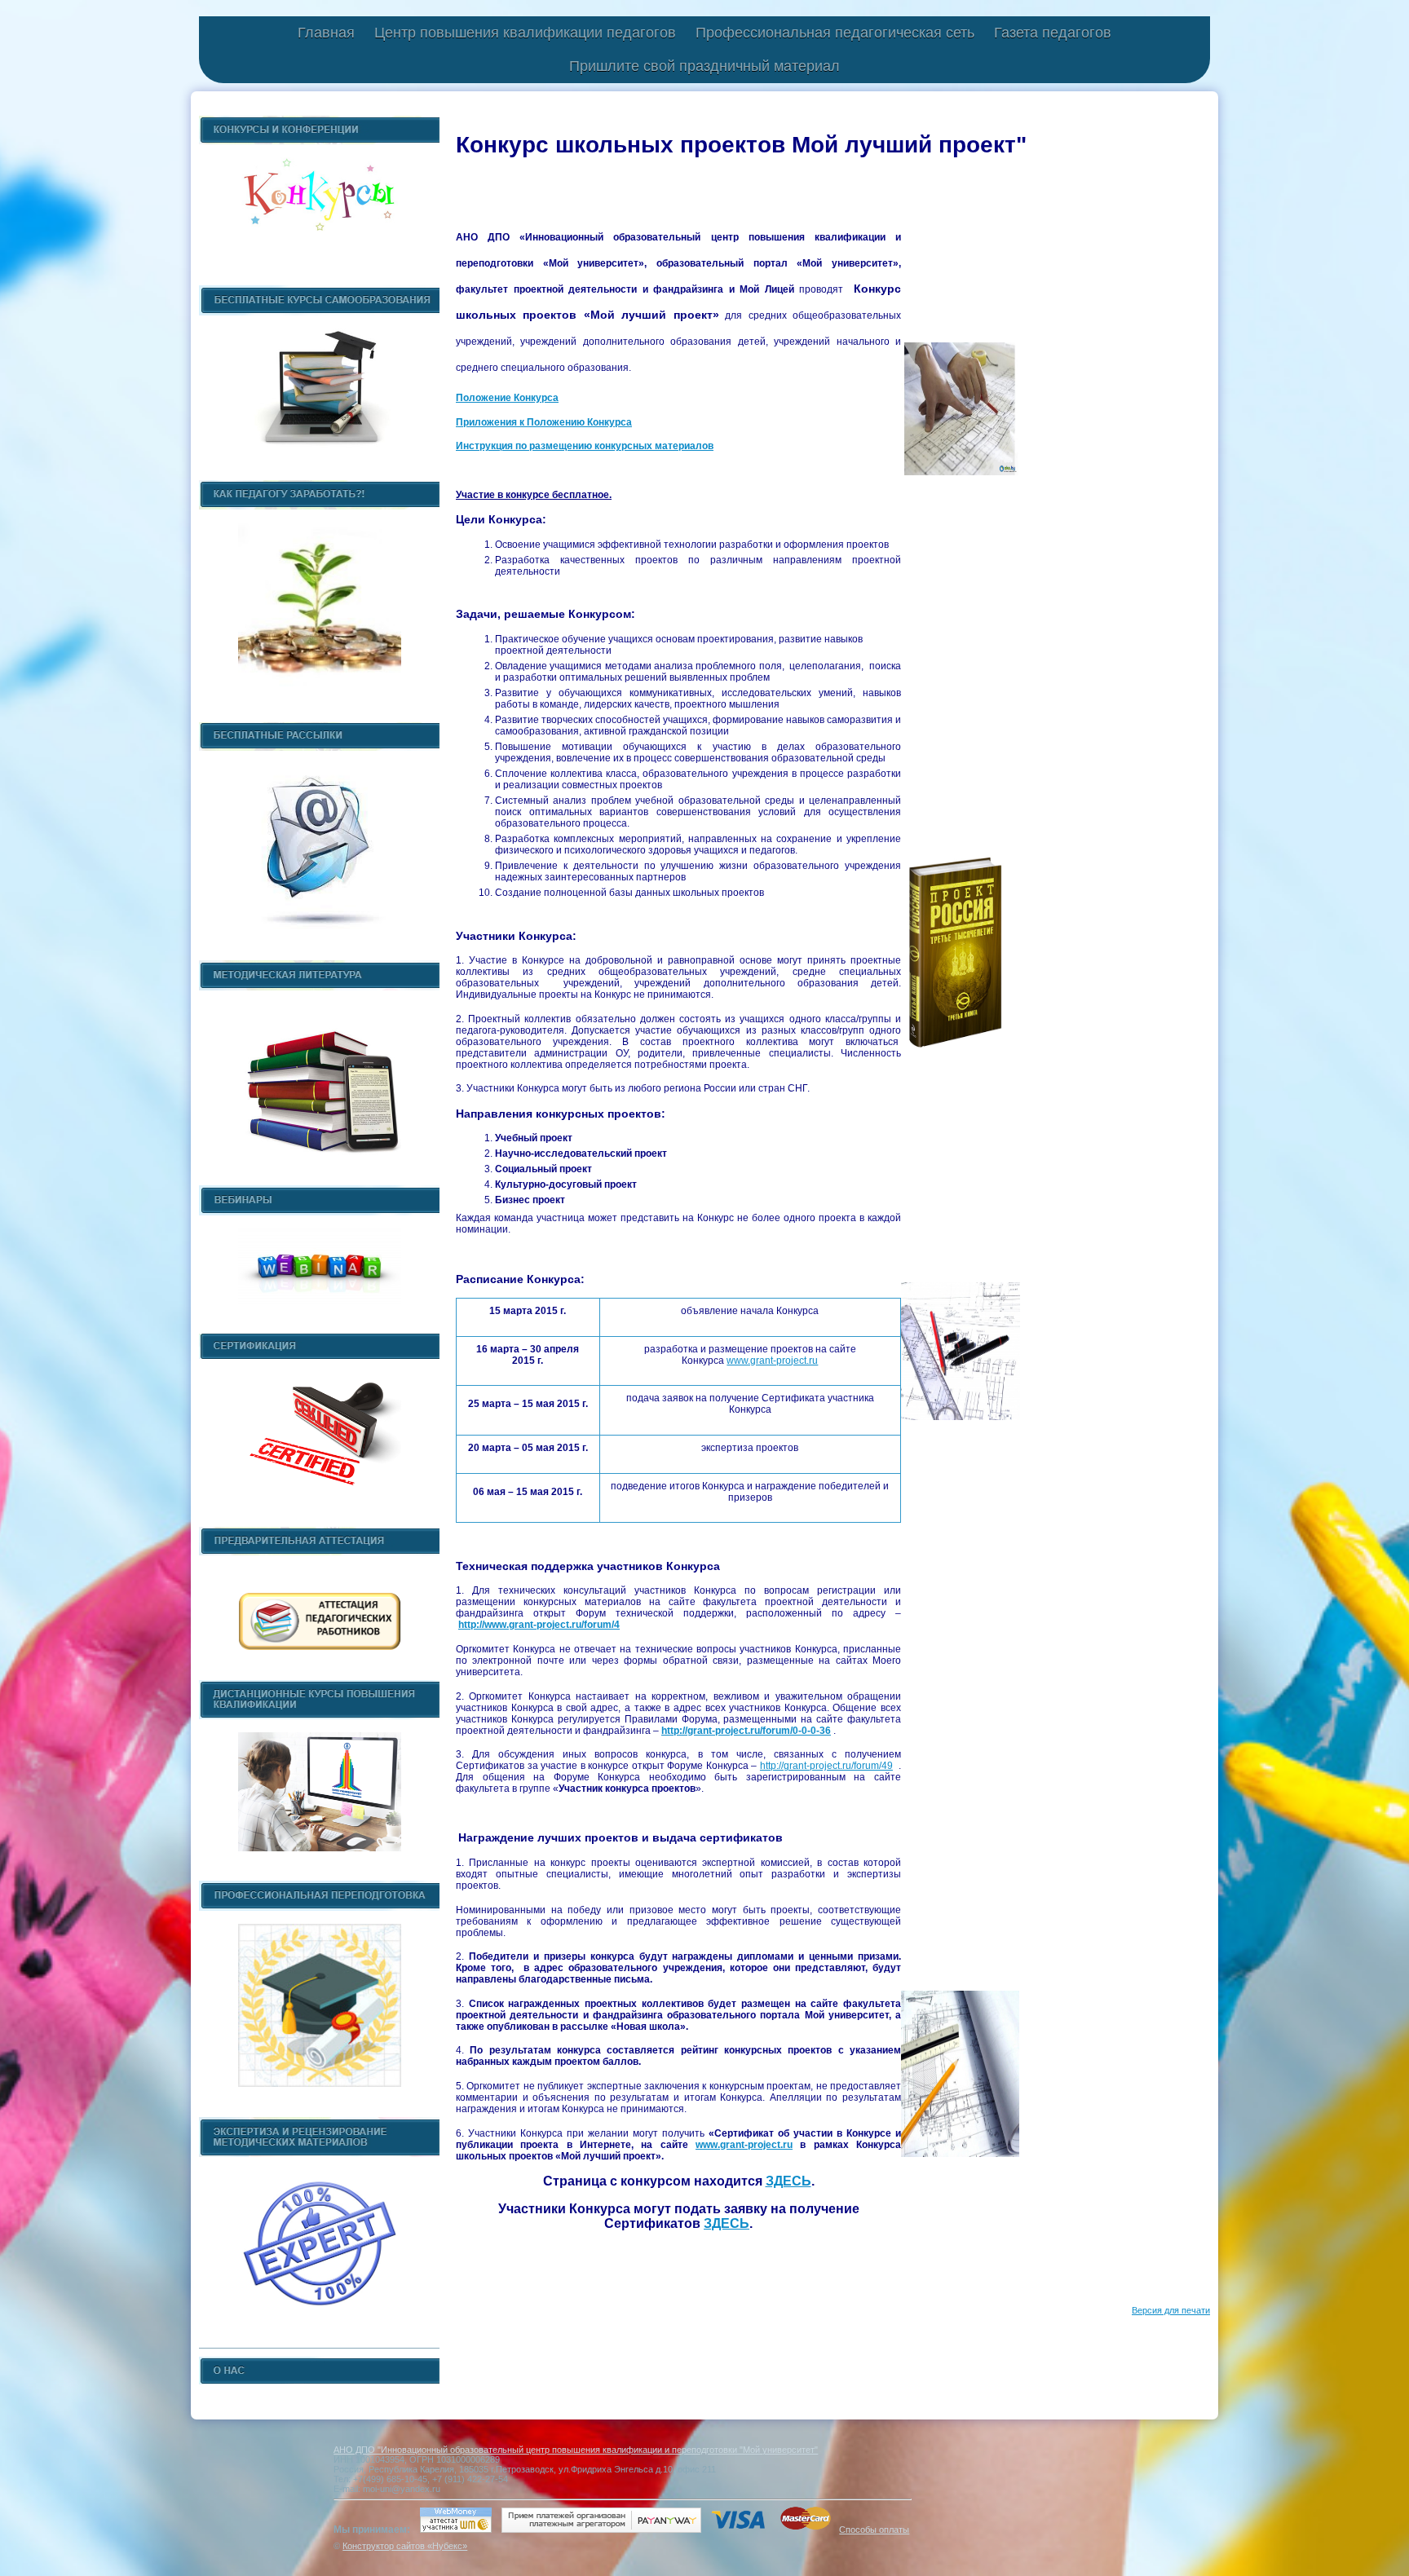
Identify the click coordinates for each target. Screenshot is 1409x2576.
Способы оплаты (874, 2530)
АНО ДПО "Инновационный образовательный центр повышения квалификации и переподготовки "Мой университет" (576, 2450)
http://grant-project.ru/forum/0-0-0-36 (746, 1731)
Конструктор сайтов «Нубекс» (405, 2546)
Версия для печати (1171, 2310)
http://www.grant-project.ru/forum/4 (539, 1625)
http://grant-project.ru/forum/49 (826, 1766)
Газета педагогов (1053, 33)
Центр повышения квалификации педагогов (525, 33)
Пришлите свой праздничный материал (704, 66)
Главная (326, 33)
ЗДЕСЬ (788, 2181)
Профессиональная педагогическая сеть (835, 33)
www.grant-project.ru (772, 1361)
